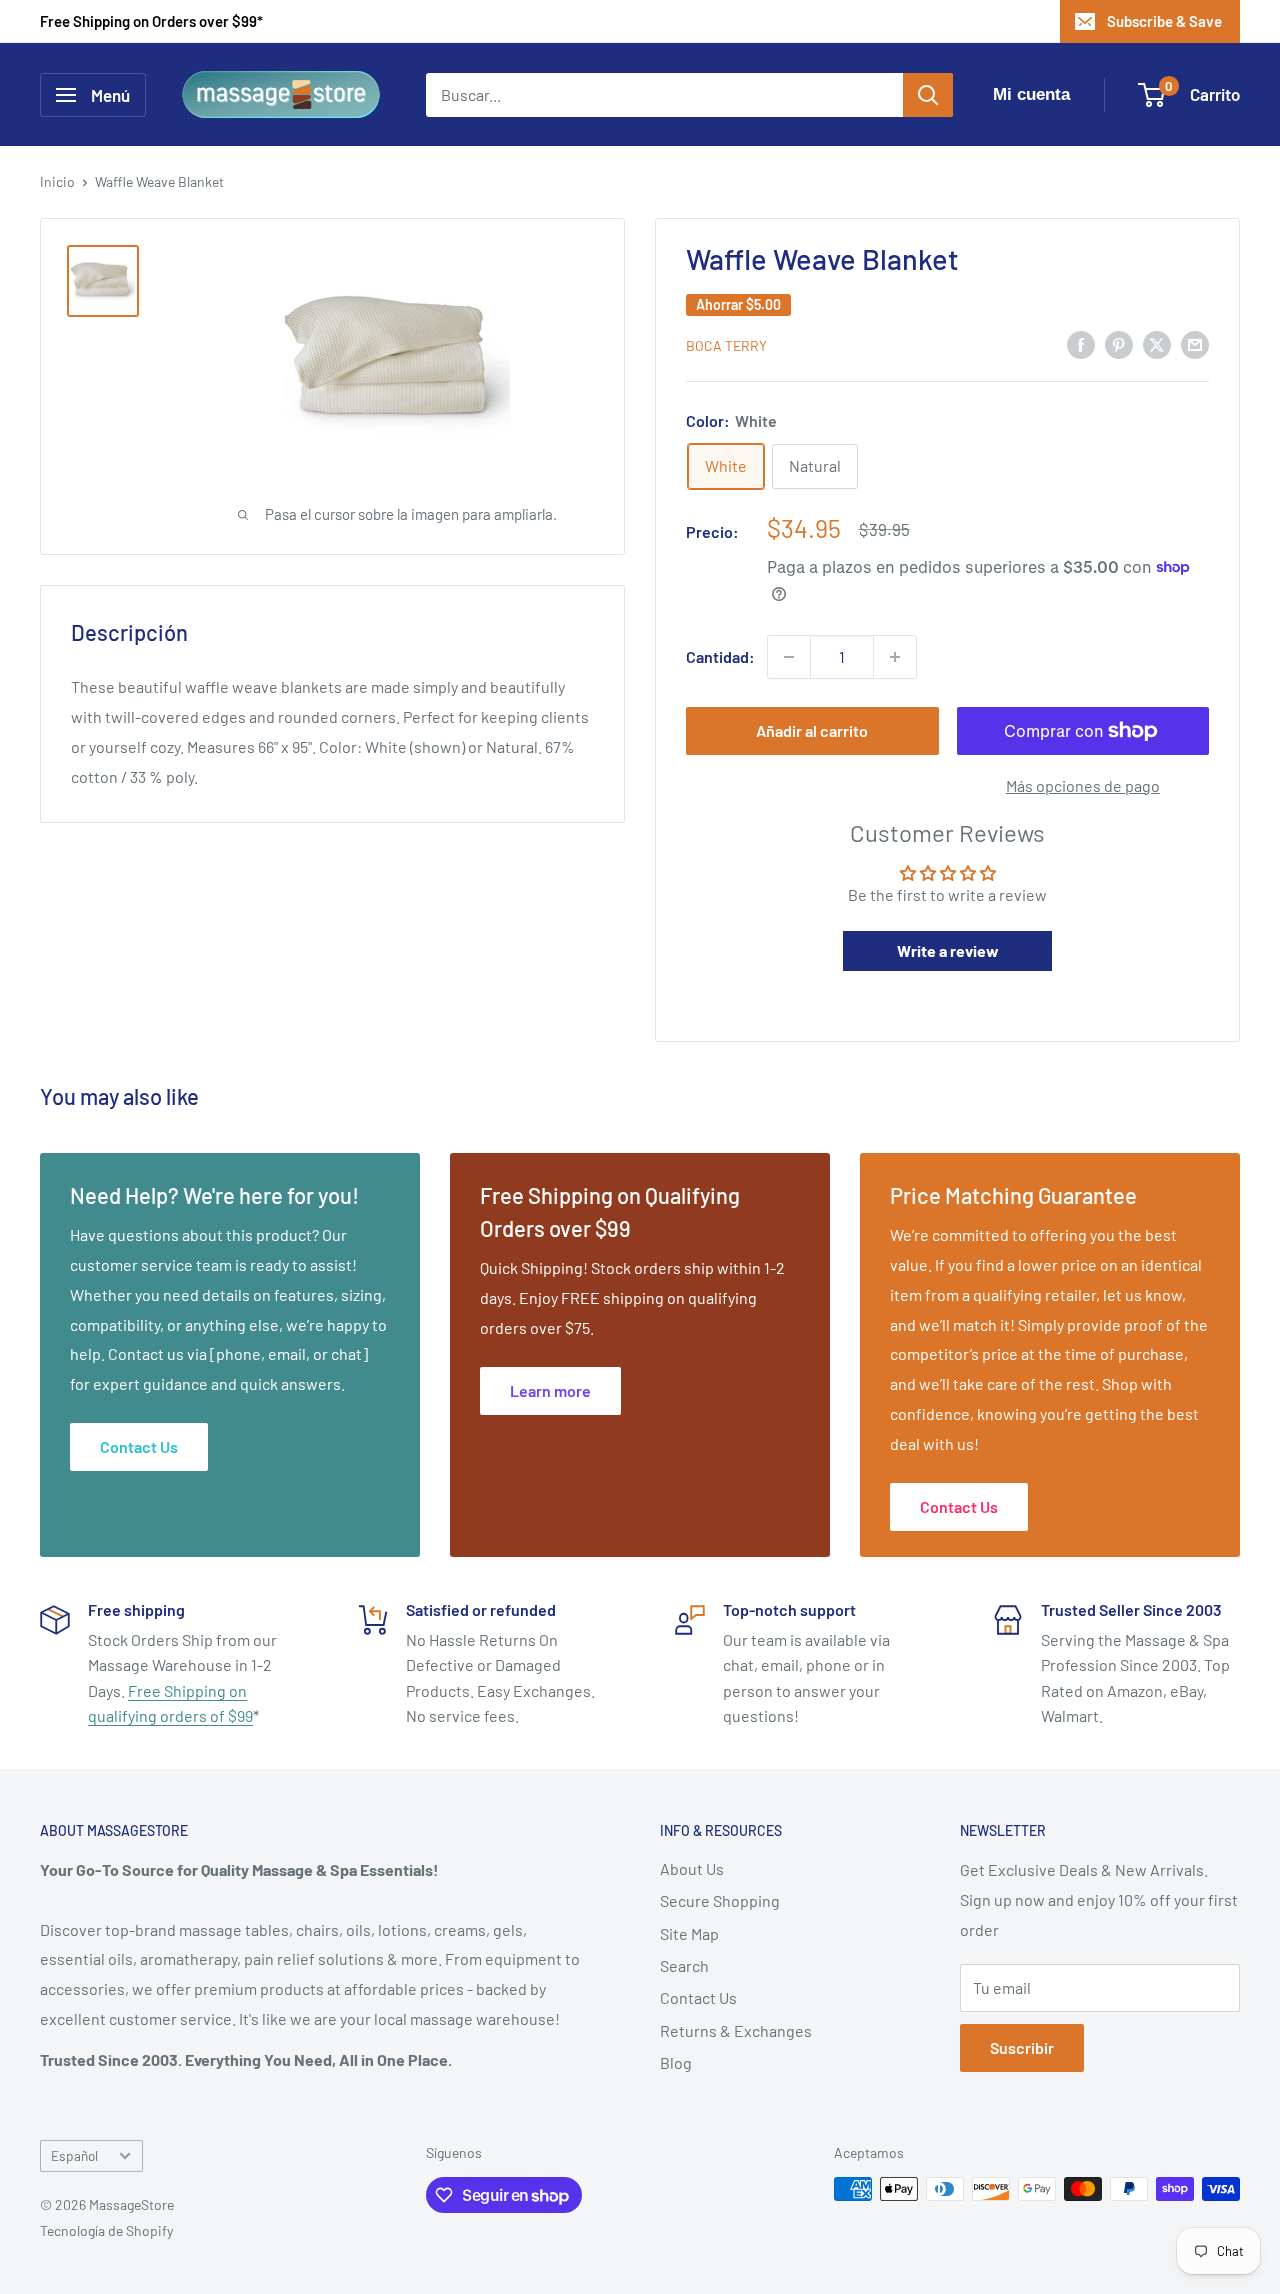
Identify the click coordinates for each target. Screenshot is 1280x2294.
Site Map (689, 1933)
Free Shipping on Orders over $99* (151, 21)
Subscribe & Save (1164, 21)
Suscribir (1022, 2047)
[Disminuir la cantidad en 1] (789, 657)
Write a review (948, 950)
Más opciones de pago (1083, 785)
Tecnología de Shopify (106, 2230)
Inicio (57, 181)
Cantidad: (720, 656)
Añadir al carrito (812, 730)
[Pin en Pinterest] (1119, 343)
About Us (692, 1868)
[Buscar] (928, 95)
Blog (676, 2062)
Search (684, 1965)
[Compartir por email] (1195, 343)
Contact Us (698, 1997)
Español (74, 2155)
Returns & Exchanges (736, 2030)
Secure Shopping (720, 1900)
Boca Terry (726, 345)
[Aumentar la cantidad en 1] (895, 657)
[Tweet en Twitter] (1157, 343)
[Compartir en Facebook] (1081, 343)
